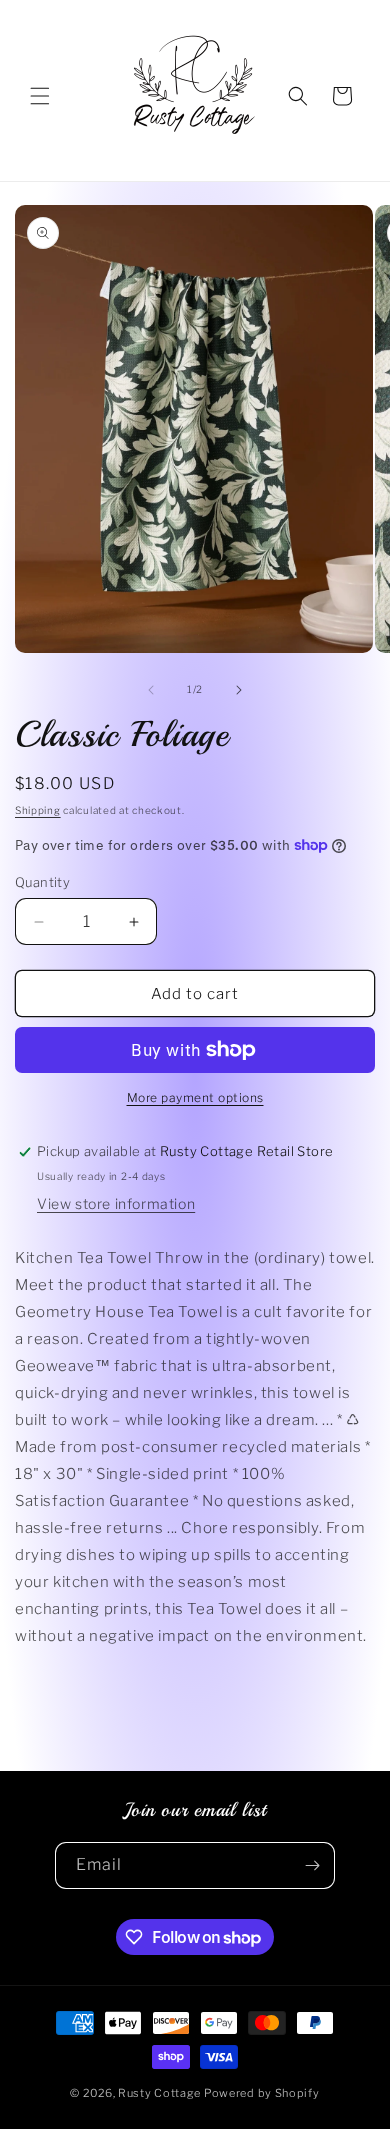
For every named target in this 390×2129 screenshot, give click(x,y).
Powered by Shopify (262, 2093)
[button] (40, 96)
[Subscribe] (312, 1865)
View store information (116, 1203)
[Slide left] (151, 690)
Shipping (38, 810)
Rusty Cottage (159, 2093)
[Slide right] (239, 690)
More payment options (195, 1097)
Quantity (42, 882)
